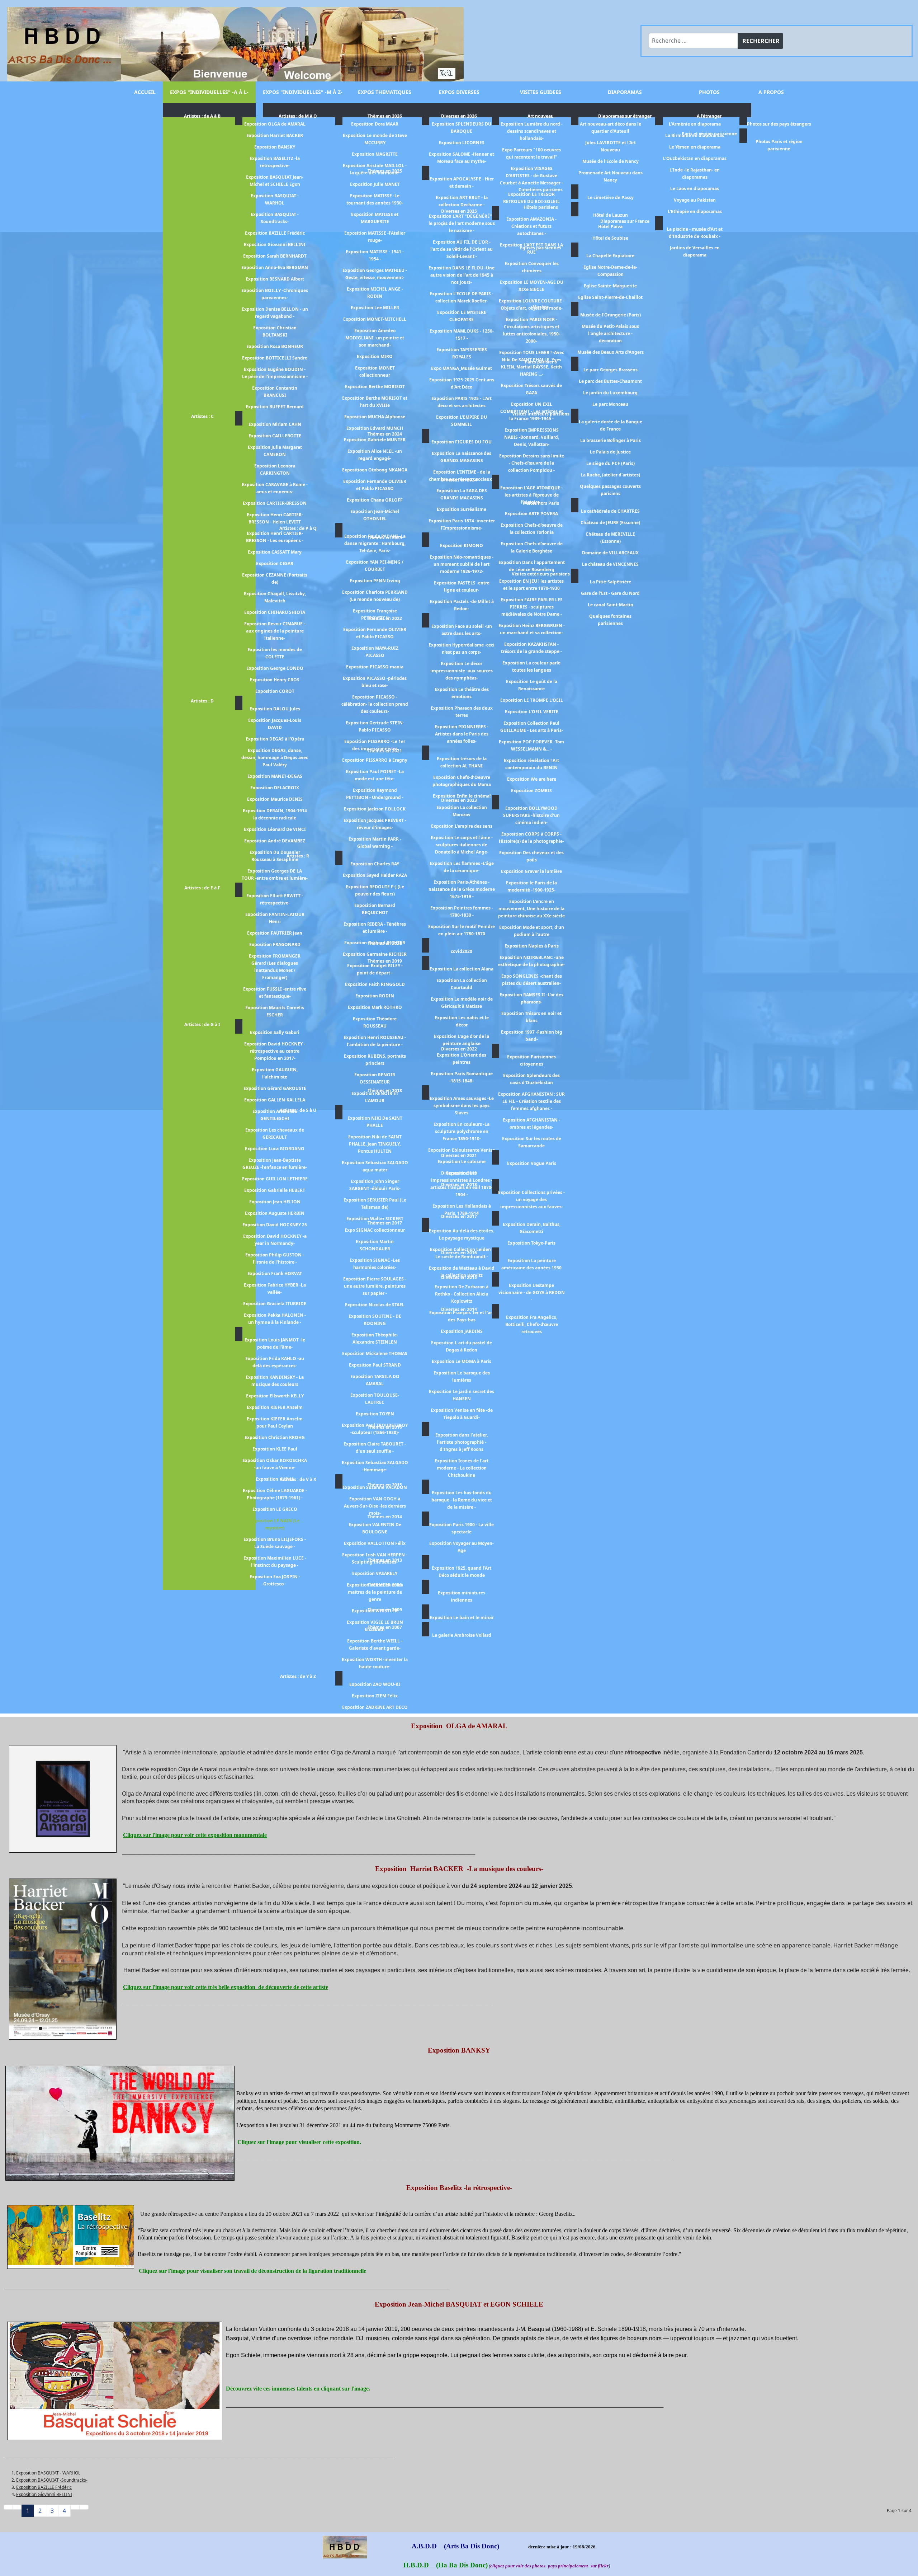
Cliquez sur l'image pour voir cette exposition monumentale (195, 1835)
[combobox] (693, 41)
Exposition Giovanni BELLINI (44, 2494)
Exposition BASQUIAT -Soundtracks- (52, 2480)
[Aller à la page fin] (84, 2507)
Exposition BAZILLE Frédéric (44, 2487)
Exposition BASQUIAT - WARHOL (48, 2473)
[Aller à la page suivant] (75, 2507)
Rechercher (761, 41)
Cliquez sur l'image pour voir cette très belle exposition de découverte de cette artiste (226, 1987)
